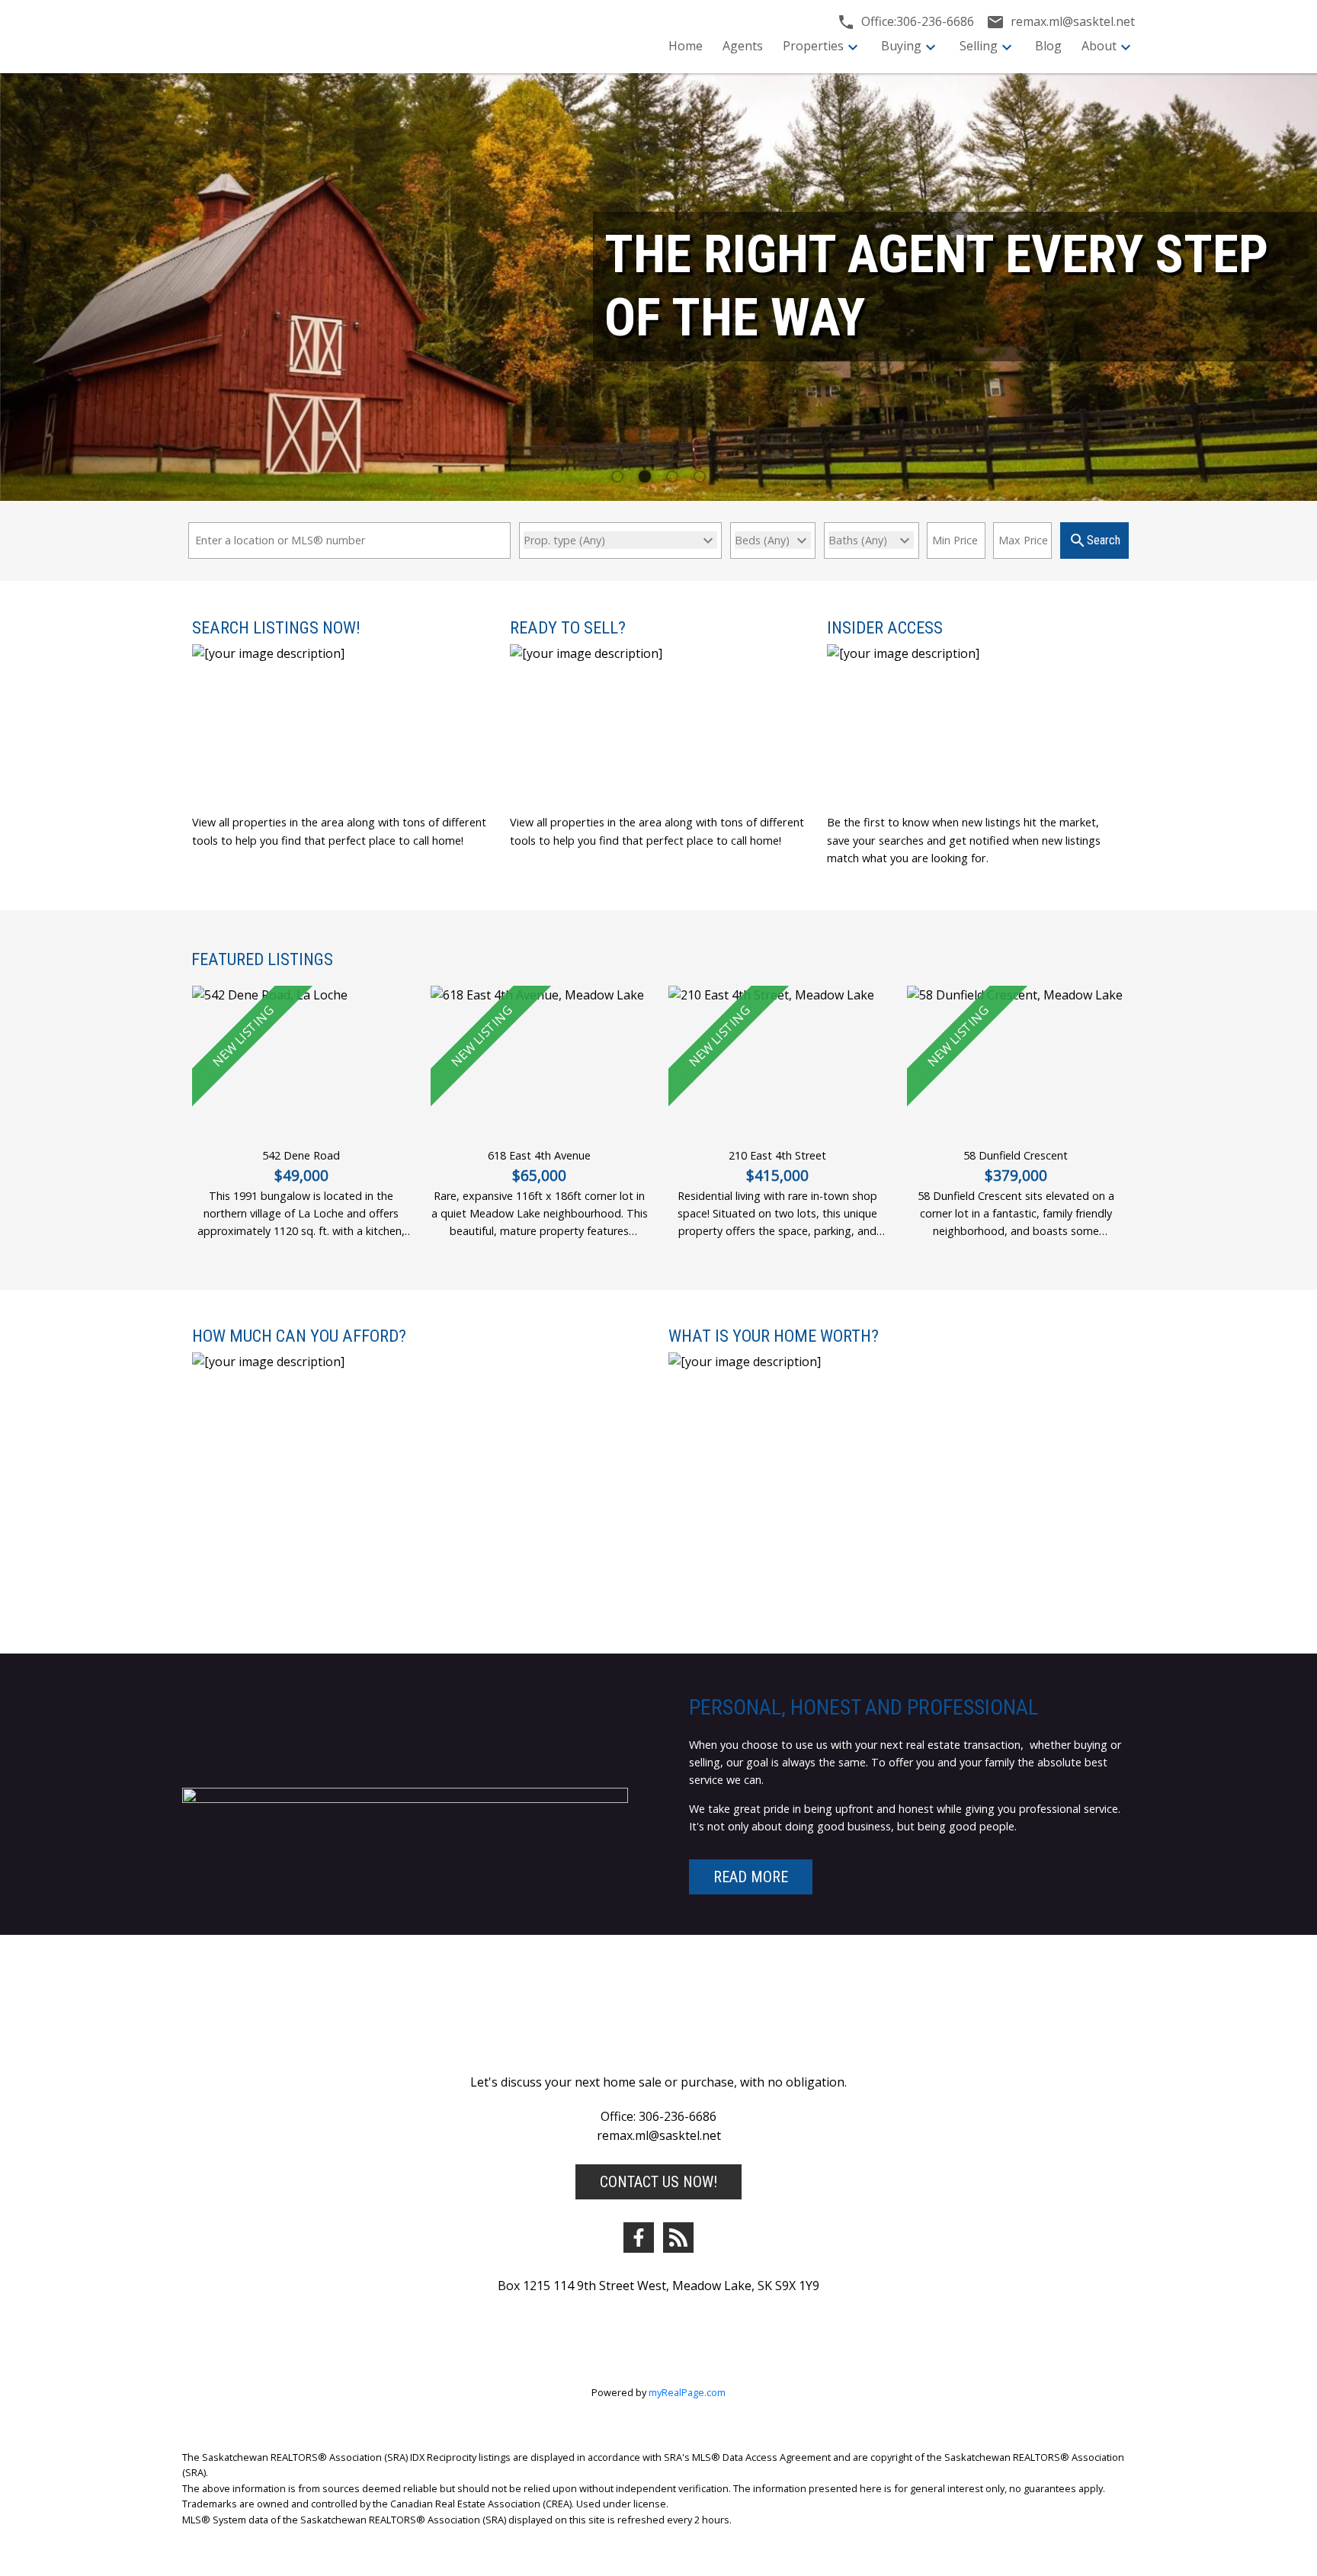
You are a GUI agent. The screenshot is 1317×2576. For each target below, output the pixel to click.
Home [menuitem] (686, 46)
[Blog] (678, 2238)
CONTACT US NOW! (658, 2182)
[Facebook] (639, 2238)
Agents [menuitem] (743, 46)
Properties (813, 46)
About (1099, 46)
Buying (901, 46)
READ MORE (751, 1877)
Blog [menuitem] (1048, 46)
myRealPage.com (687, 2392)
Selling (979, 46)
